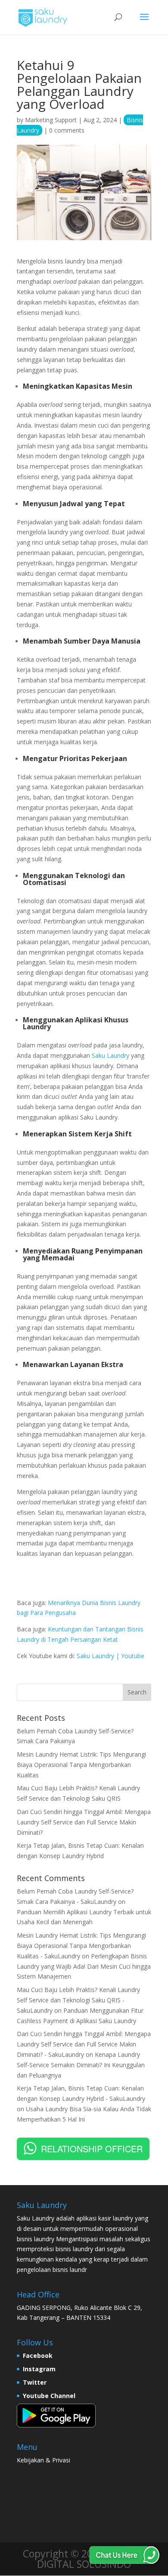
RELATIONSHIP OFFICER (92, 2149)
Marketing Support (51, 120)
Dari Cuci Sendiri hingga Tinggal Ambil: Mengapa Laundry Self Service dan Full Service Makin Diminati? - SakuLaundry (84, 2044)
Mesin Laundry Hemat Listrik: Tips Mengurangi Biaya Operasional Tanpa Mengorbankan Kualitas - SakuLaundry (81, 1946)
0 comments (67, 130)
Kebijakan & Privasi (44, 2460)
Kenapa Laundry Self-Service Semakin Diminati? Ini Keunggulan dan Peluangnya (81, 2065)
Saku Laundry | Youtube (110, 1656)
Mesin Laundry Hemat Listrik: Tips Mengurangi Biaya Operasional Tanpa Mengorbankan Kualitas (81, 1765)
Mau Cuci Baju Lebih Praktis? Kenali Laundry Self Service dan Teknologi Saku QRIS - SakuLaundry (78, 2000)
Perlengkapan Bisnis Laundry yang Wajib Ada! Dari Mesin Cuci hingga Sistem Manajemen (84, 1966)
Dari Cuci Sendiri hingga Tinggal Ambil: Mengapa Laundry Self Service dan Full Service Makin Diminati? (84, 1822)
